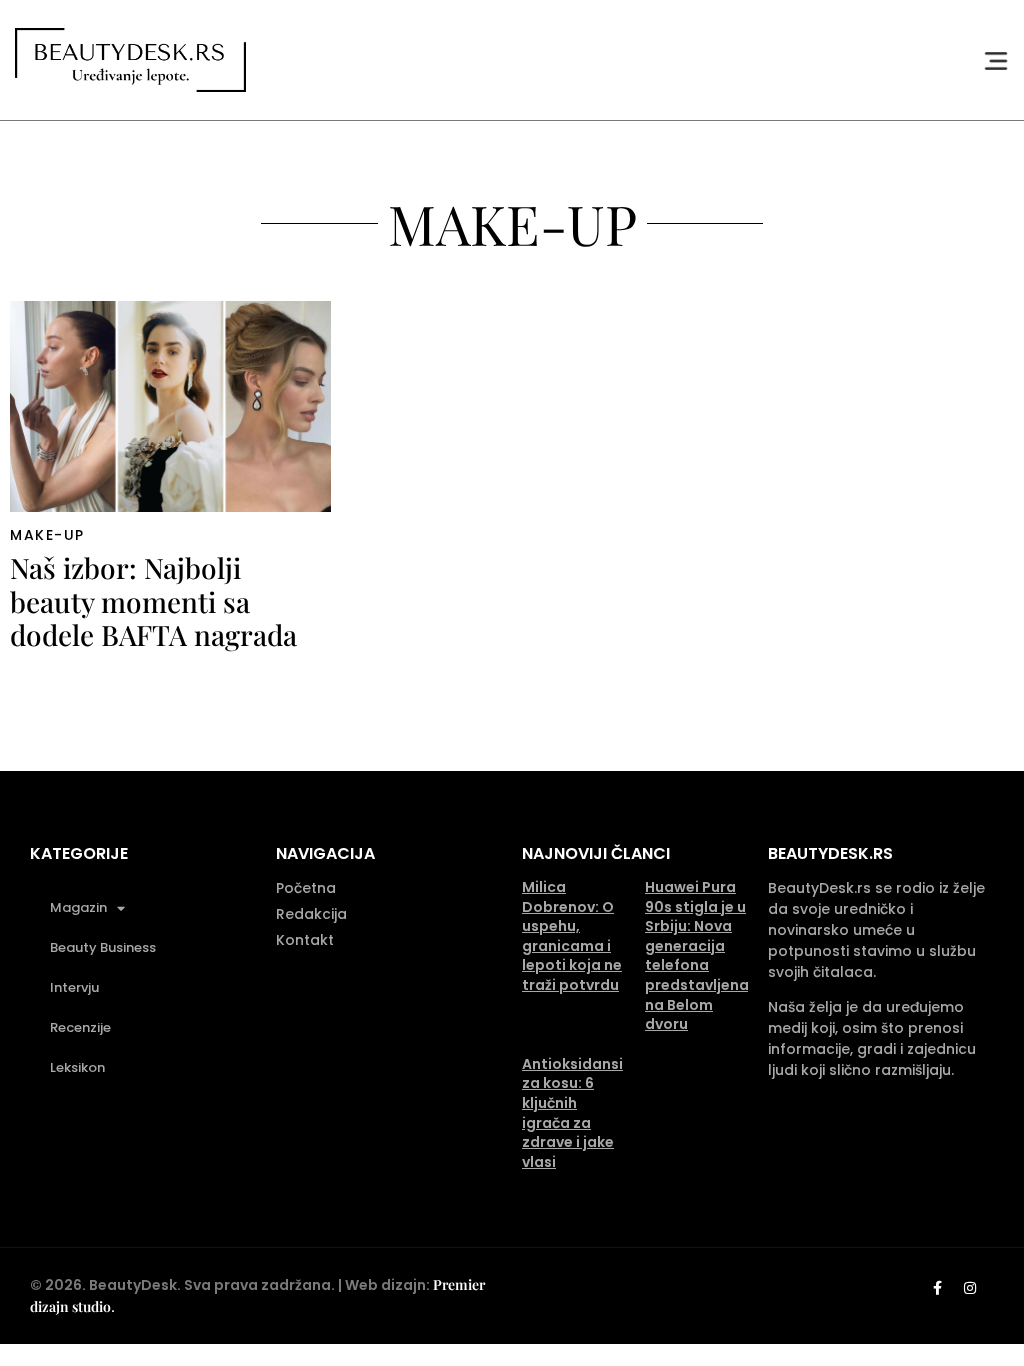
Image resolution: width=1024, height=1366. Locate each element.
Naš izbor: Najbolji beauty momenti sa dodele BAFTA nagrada (153, 601)
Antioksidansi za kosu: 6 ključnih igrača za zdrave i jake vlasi (572, 1113)
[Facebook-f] (937, 1288)
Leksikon (77, 1067)
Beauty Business (103, 947)
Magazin (78, 907)
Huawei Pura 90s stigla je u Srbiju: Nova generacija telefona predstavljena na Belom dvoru (697, 955)
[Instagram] (970, 1288)
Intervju (74, 987)
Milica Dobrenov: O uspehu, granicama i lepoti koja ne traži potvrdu (572, 936)
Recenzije (80, 1027)
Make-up (47, 535)
